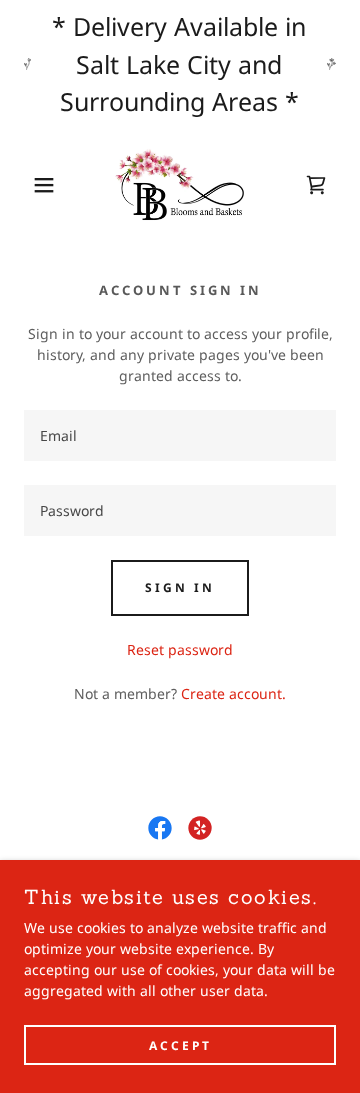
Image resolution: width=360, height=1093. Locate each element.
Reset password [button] (180, 649)
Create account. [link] (233, 693)
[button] (29, 185)
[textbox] (180, 435)
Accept (180, 1045)
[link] (180, 185)
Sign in (180, 587)
